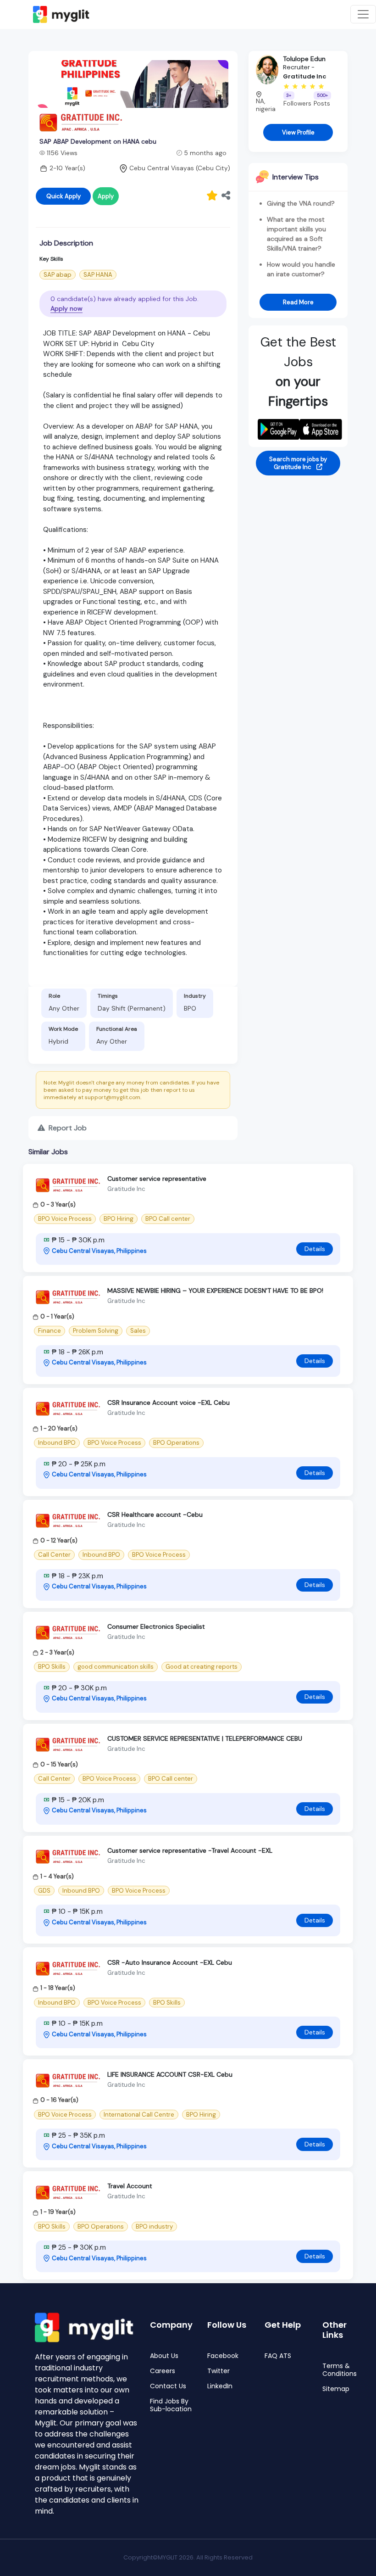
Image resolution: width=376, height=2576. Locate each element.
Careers (163, 2371)
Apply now (66, 308)
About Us (164, 2356)
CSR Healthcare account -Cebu (155, 1514)
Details (315, 1249)
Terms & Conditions (340, 2370)
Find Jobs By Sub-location (171, 2405)
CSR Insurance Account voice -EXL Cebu (169, 1403)
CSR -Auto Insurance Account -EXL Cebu (170, 1962)
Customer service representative (157, 1179)
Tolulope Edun (304, 59)
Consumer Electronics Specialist (156, 1626)
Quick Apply (64, 196)
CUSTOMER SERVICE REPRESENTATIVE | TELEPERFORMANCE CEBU (205, 1738)
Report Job (67, 1128)
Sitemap (336, 2389)
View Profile (298, 132)
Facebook (223, 2356)
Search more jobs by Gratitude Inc (298, 463)
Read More (298, 302)
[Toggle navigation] (363, 14)
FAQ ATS (278, 2356)
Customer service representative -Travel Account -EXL (190, 1850)
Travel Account (130, 2186)
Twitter (218, 2371)
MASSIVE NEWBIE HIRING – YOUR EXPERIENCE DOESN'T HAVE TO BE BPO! (215, 1291)
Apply (106, 196)
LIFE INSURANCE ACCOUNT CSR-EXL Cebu (170, 2074)
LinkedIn (220, 2386)
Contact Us (168, 2386)
